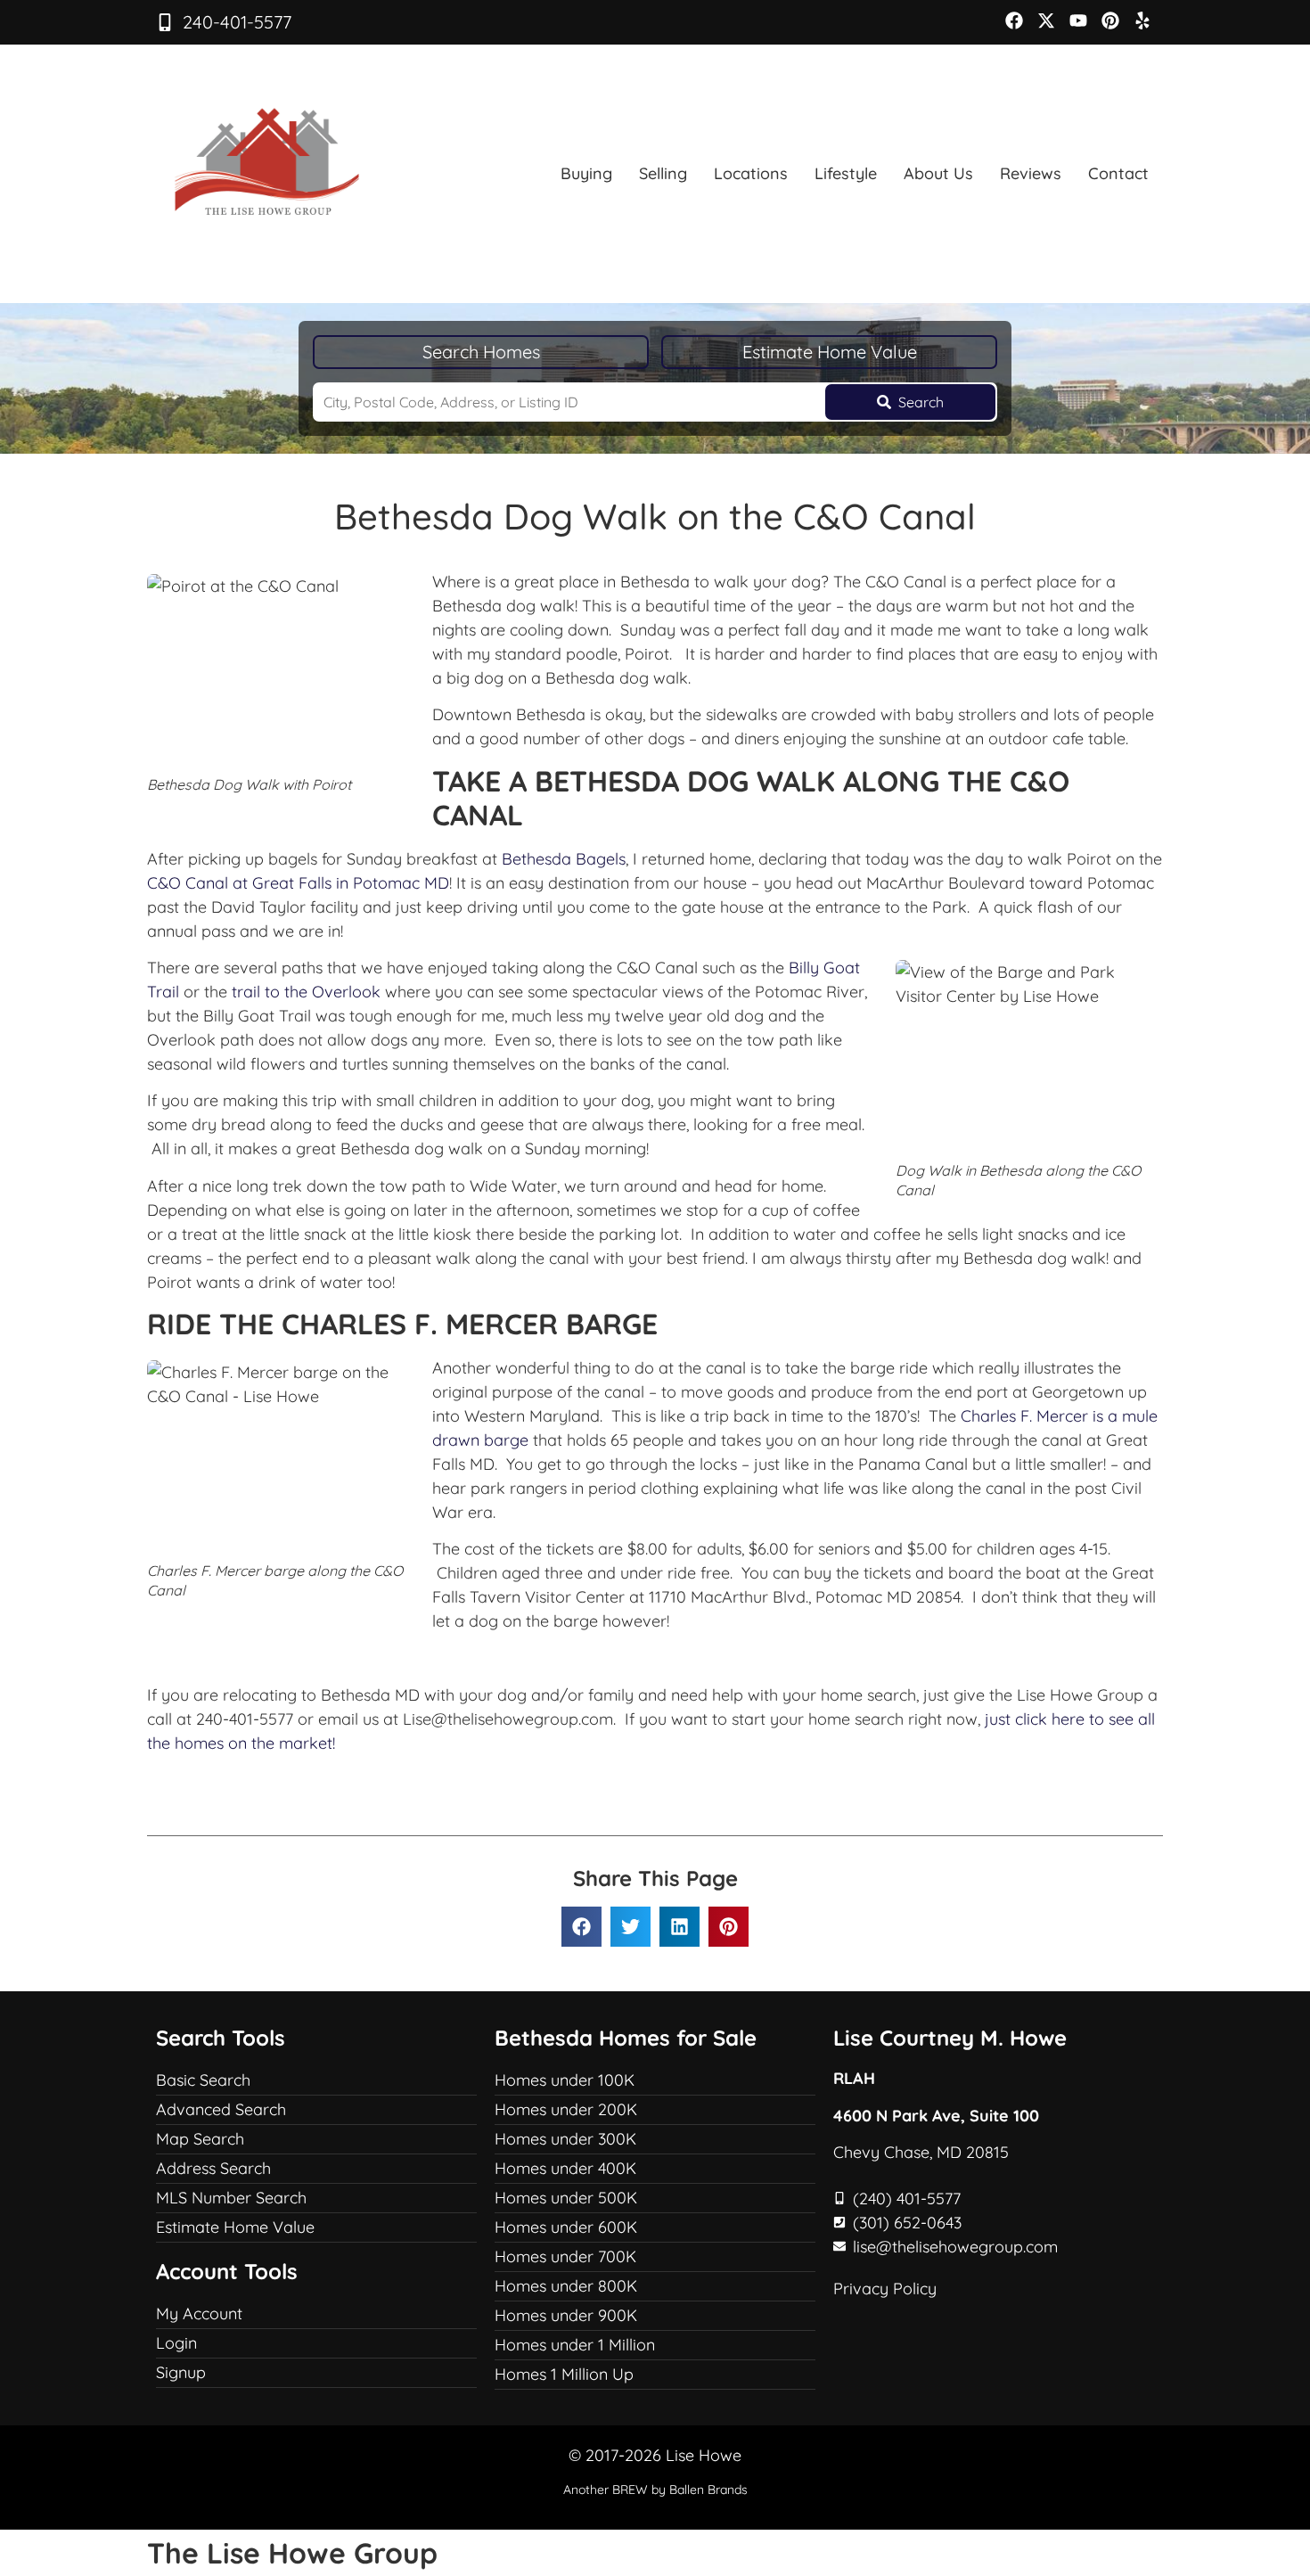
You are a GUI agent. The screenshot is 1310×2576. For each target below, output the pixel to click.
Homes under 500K (566, 2198)
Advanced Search (221, 2109)
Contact (1118, 173)
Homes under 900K (566, 2315)
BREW (630, 2490)
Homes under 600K (566, 2227)
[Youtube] (1078, 21)
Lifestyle (846, 173)
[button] (581, 1927)
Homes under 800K (566, 2286)
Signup (181, 2372)
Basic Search (203, 2080)
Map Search (200, 2139)
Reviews (1031, 173)
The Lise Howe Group (292, 2553)
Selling (663, 173)
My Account (199, 2313)
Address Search (213, 2168)
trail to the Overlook (308, 992)
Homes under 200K (566, 2109)
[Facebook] (1014, 21)
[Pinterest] (1110, 21)
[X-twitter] (1046, 21)
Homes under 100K (565, 2080)
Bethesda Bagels (564, 859)
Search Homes (481, 352)
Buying (586, 173)
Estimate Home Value (830, 352)
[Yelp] (1142, 21)
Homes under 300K (565, 2139)
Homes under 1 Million (575, 2345)
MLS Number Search (231, 2198)
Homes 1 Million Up (564, 2374)
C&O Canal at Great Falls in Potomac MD (298, 883)
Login (176, 2343)
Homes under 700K (565, 2256)
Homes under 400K (565, 2168)
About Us (938, 173)
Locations (751, 173)
